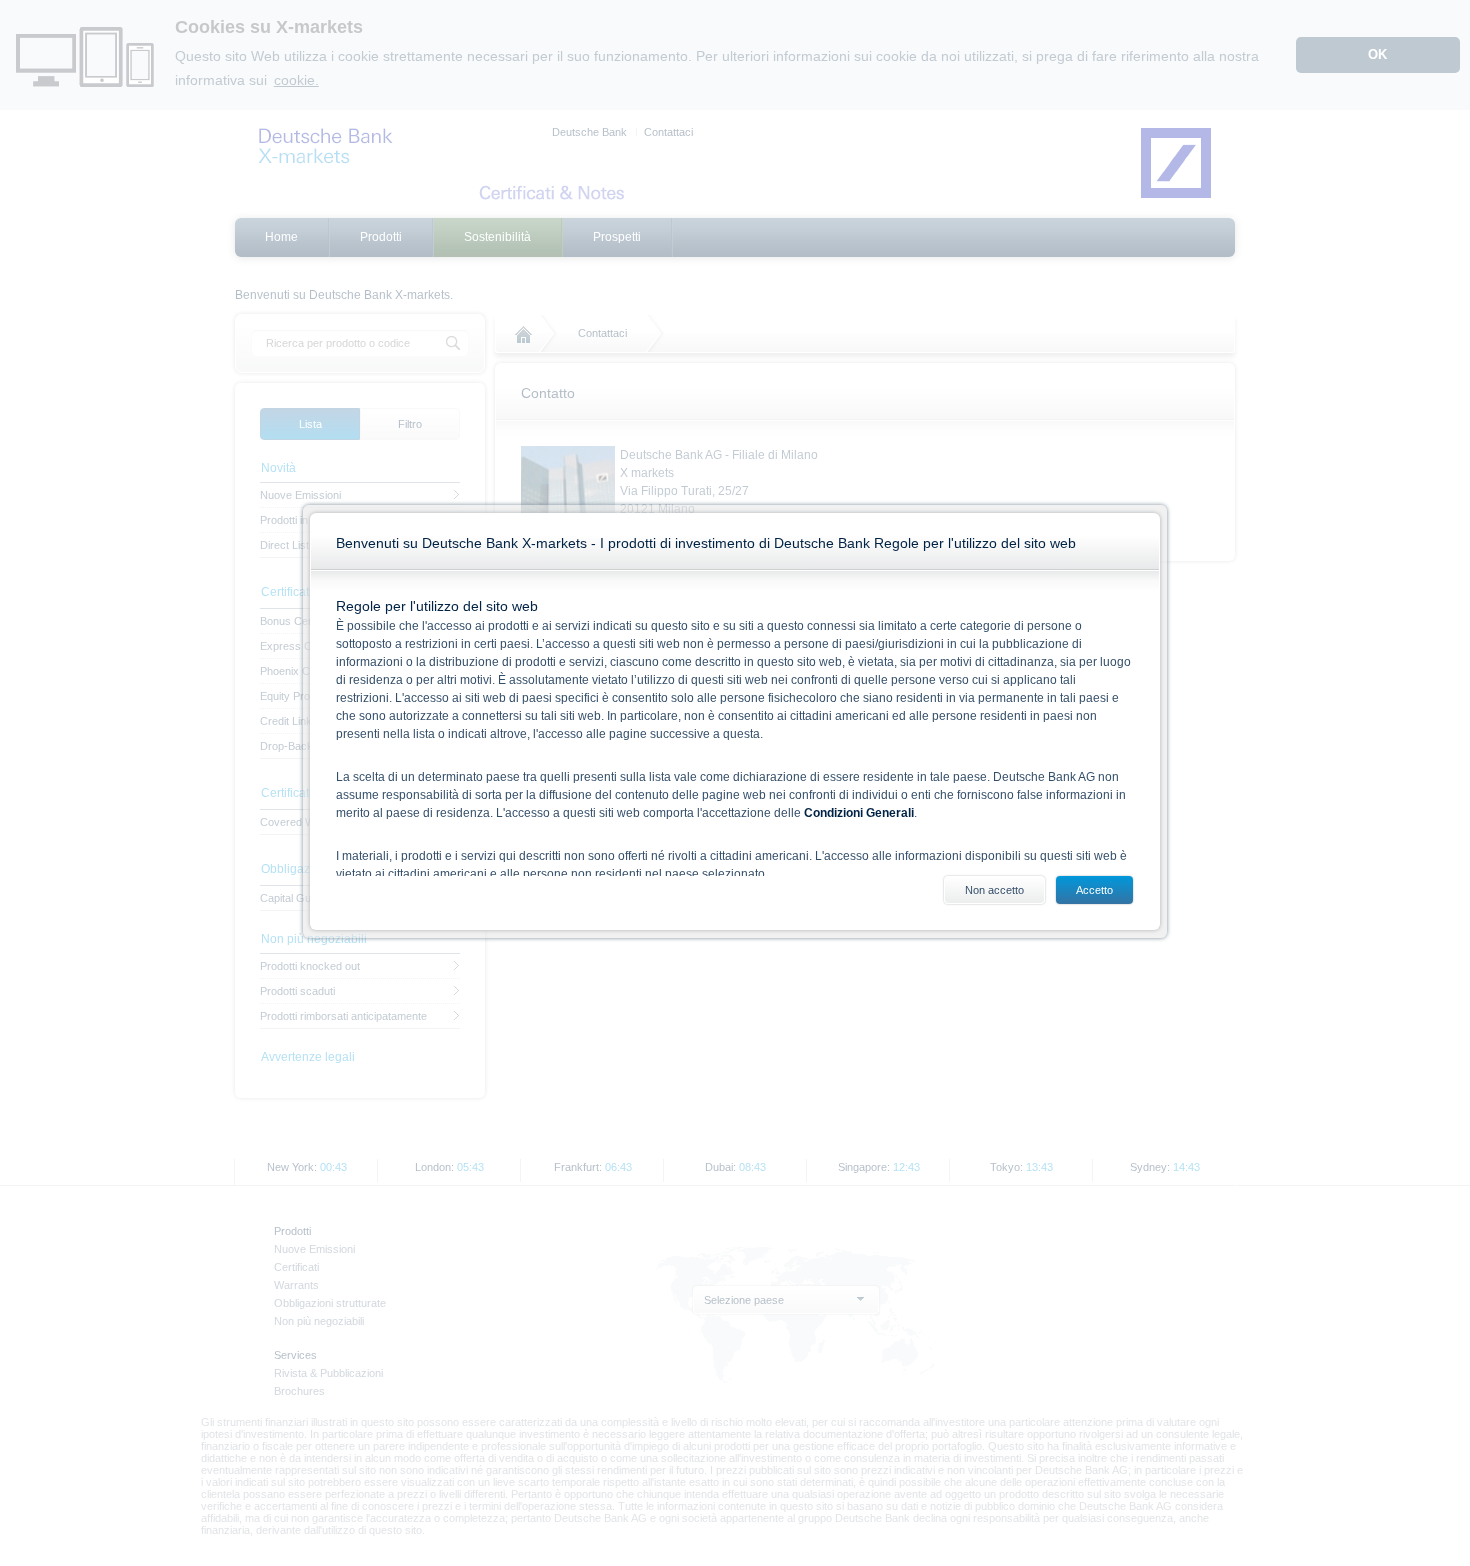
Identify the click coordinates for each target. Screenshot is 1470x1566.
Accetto (1094, 890)
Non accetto (994, 890)
